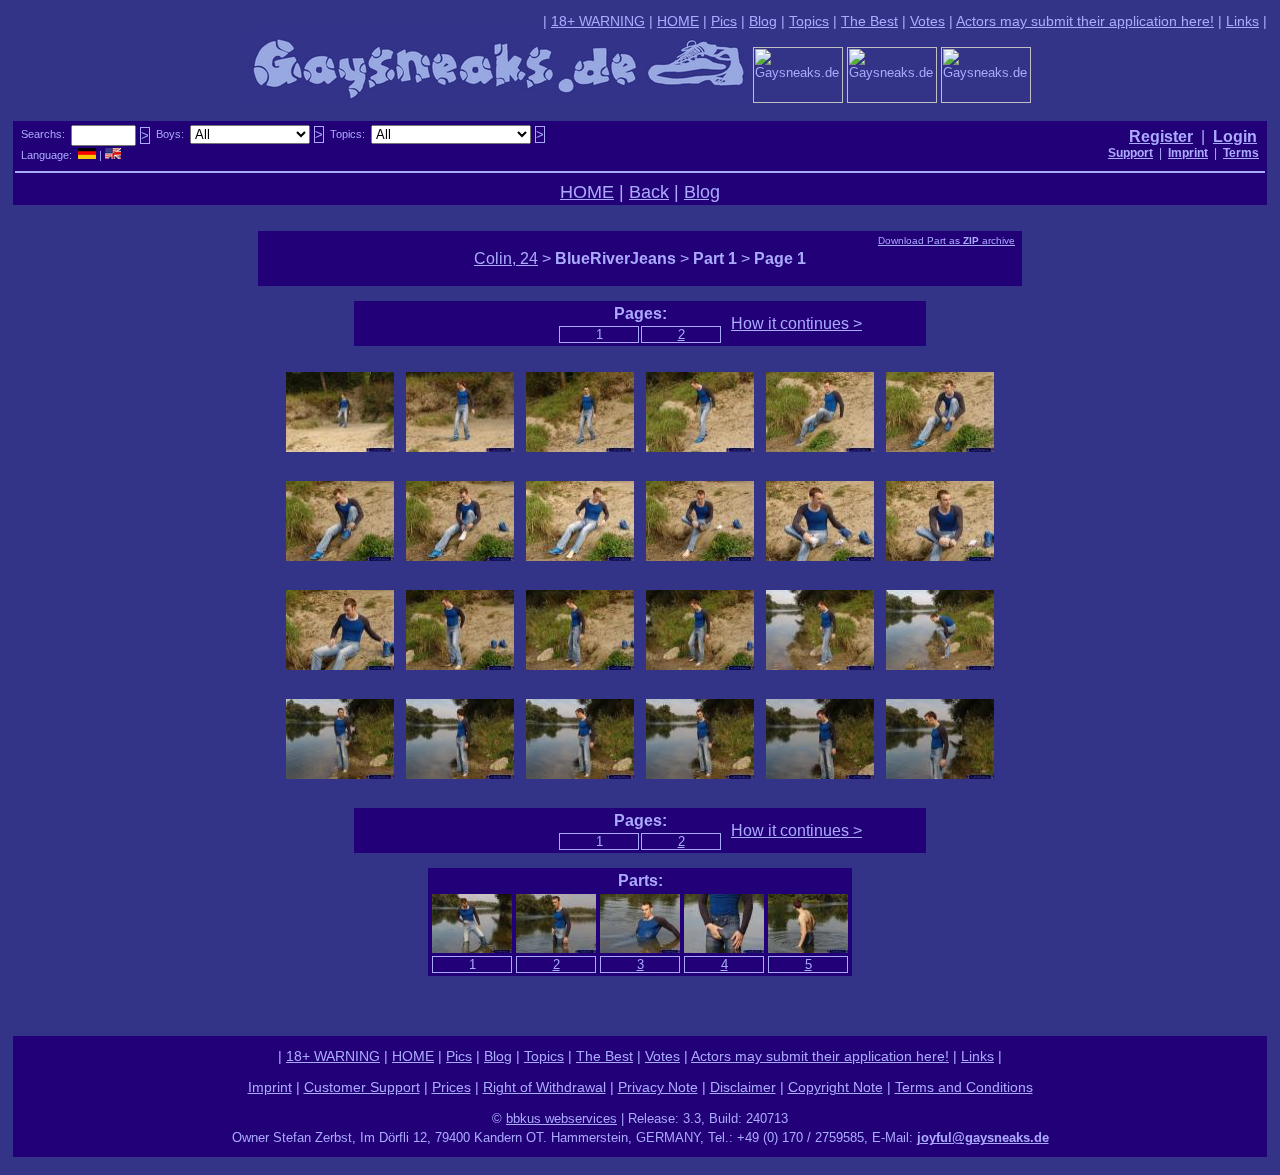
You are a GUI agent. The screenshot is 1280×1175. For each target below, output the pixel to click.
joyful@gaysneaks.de (983, 1137)
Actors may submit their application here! (1085, 21)
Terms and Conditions (964, 1087)
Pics (724, 21)
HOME (678, 21)
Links (1242, 21)
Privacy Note (658, 1087)
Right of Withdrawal (544, 1087)
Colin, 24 (506, 258)
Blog (763, 21)
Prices (451, 1087)
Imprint (270, 1087)
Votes (927, 21)
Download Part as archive (946, 240)
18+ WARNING (598, 21)
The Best (869, 21)
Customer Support (362, 1087)
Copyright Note (835, 1087)
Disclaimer (743, 1087)
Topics (809, 21)
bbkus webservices (561, 1118)
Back (649, 192)
